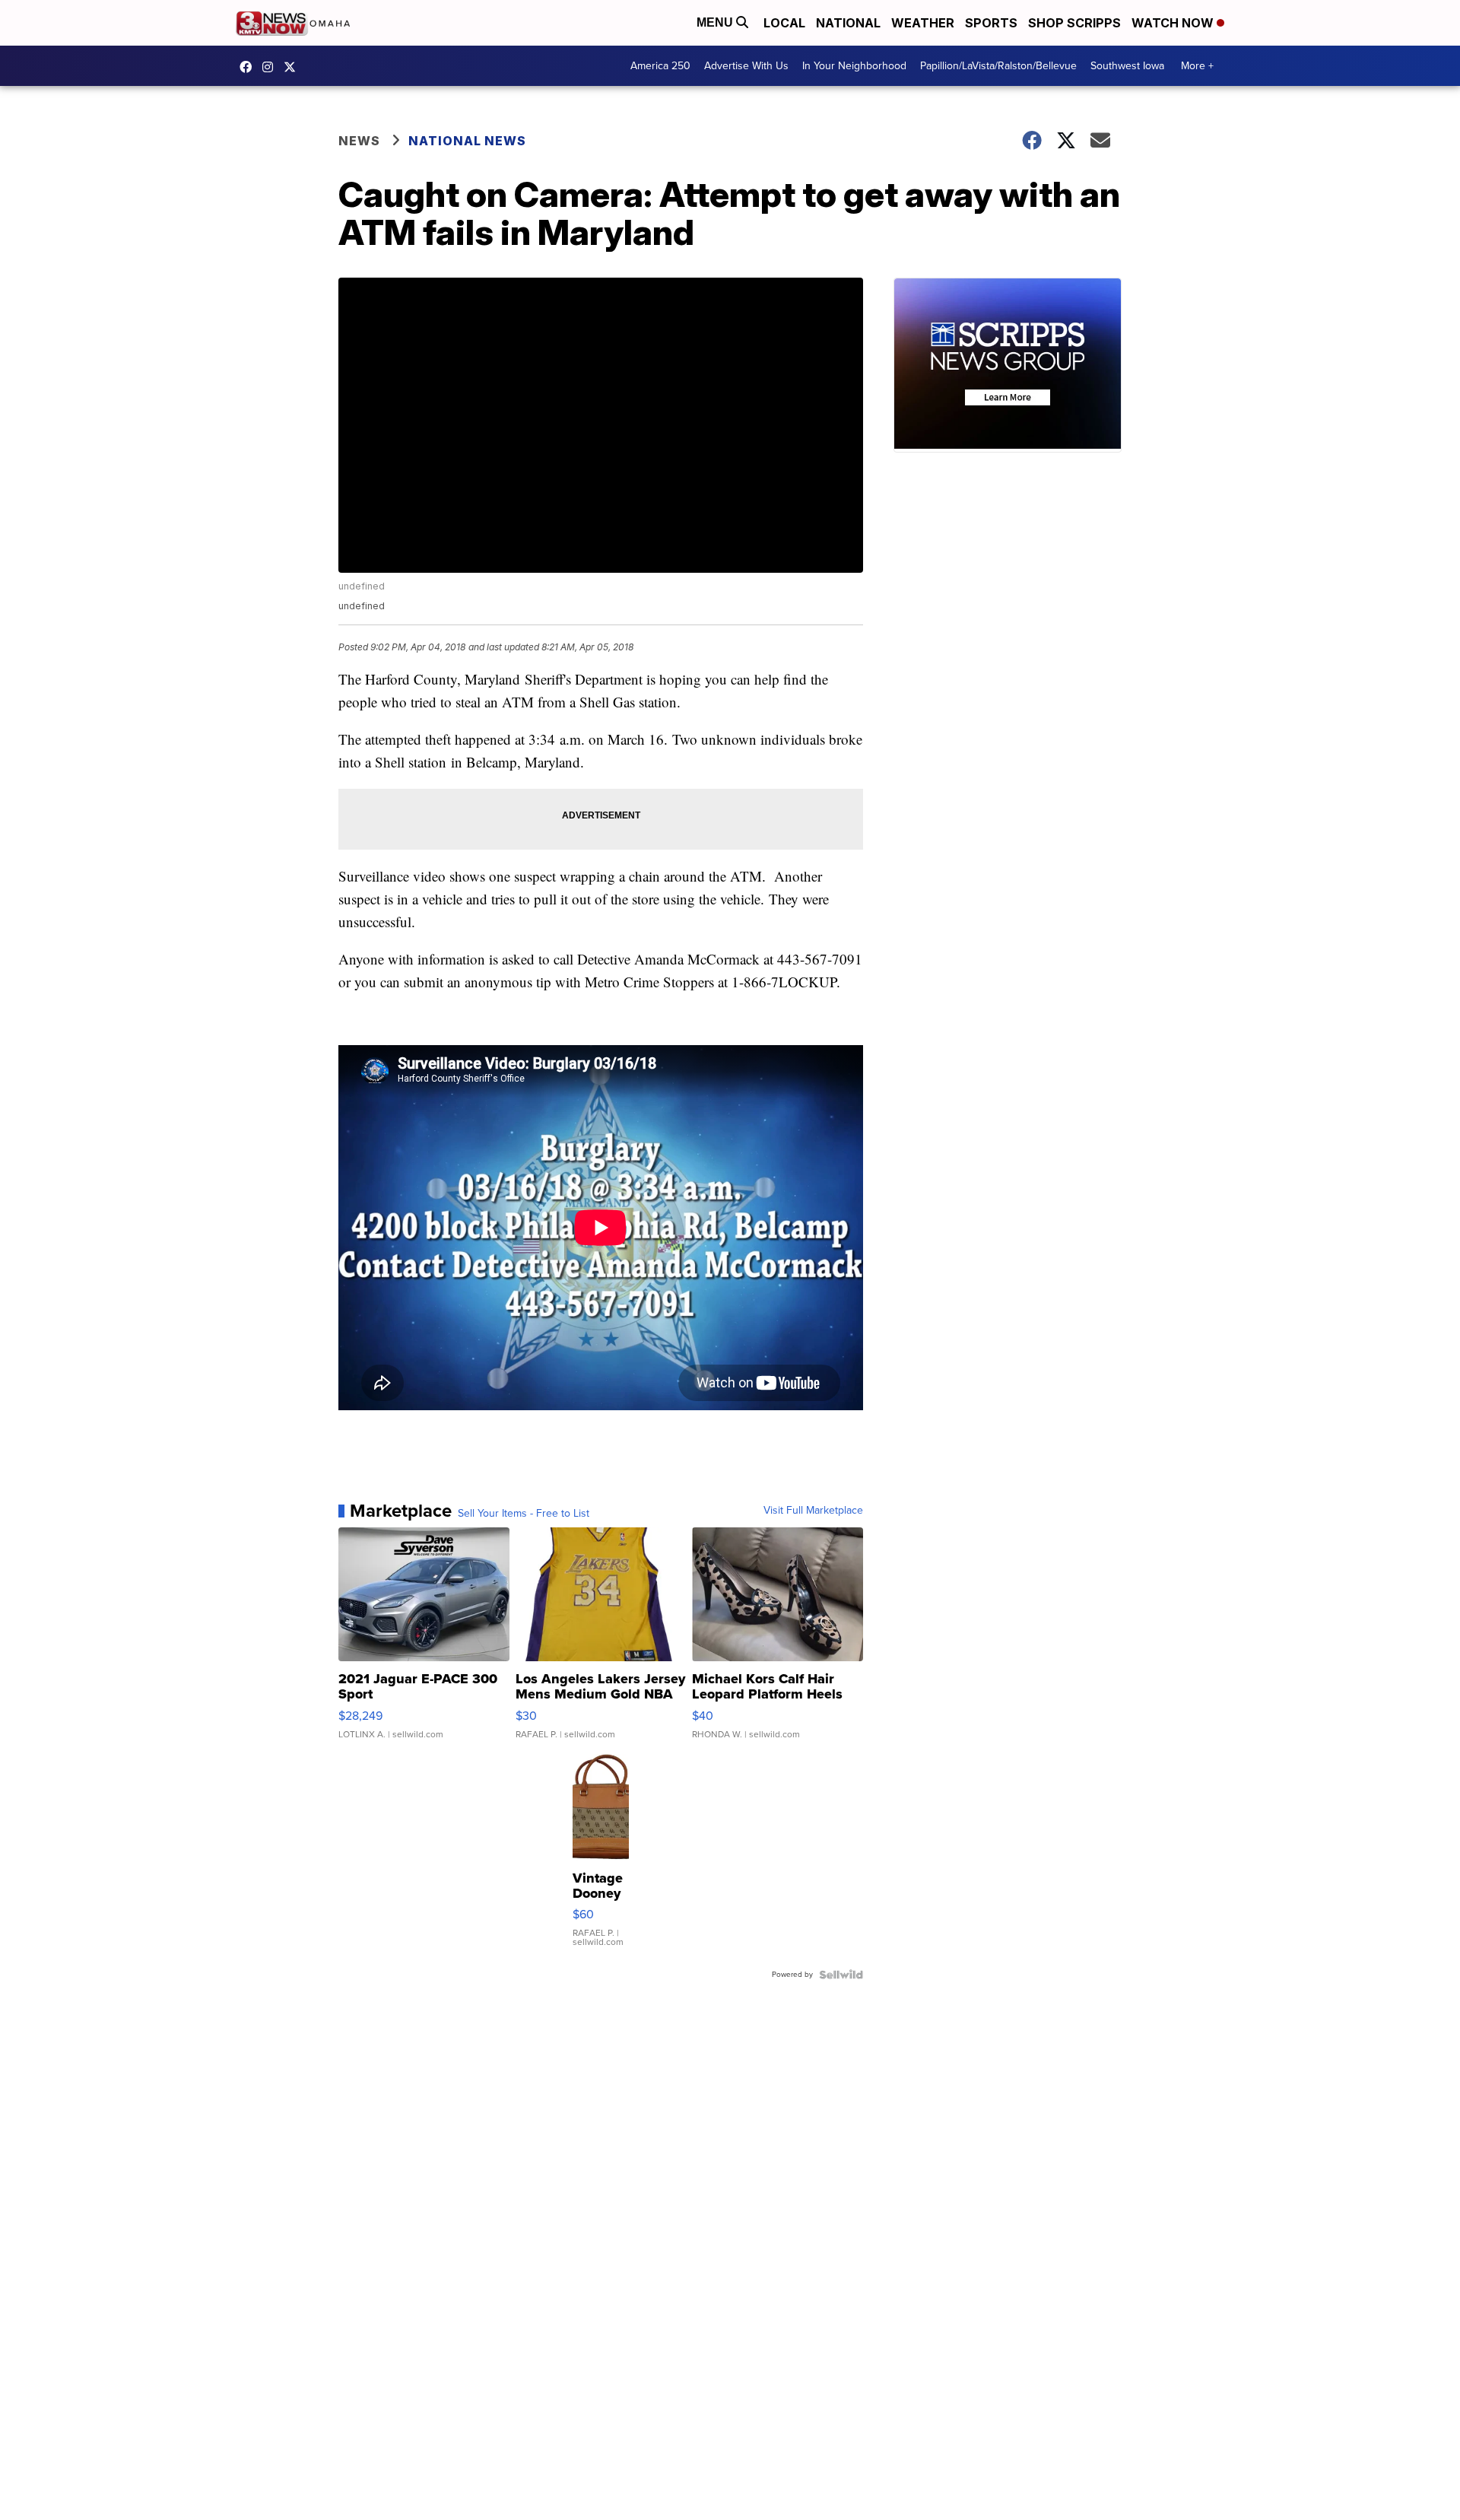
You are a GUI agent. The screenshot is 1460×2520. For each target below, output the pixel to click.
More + (1197, 66)
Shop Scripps (1074, 23)
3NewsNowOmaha (294, 67)
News (359, 141)
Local (784, 23)
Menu (716, 22)
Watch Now (1174, 23)
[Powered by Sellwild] (841, 1975)
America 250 (660, 66)
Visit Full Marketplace (813, 1511)
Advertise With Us (746, 66)
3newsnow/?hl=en (271, 67)
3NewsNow (249, 67)
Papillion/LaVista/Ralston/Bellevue (998, 66)
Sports (991, 23)
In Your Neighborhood (854, 66)
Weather (923, 23)
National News (467, 141)
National (848, 23)
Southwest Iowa (1127, 66)
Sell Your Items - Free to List (524, 1514)
